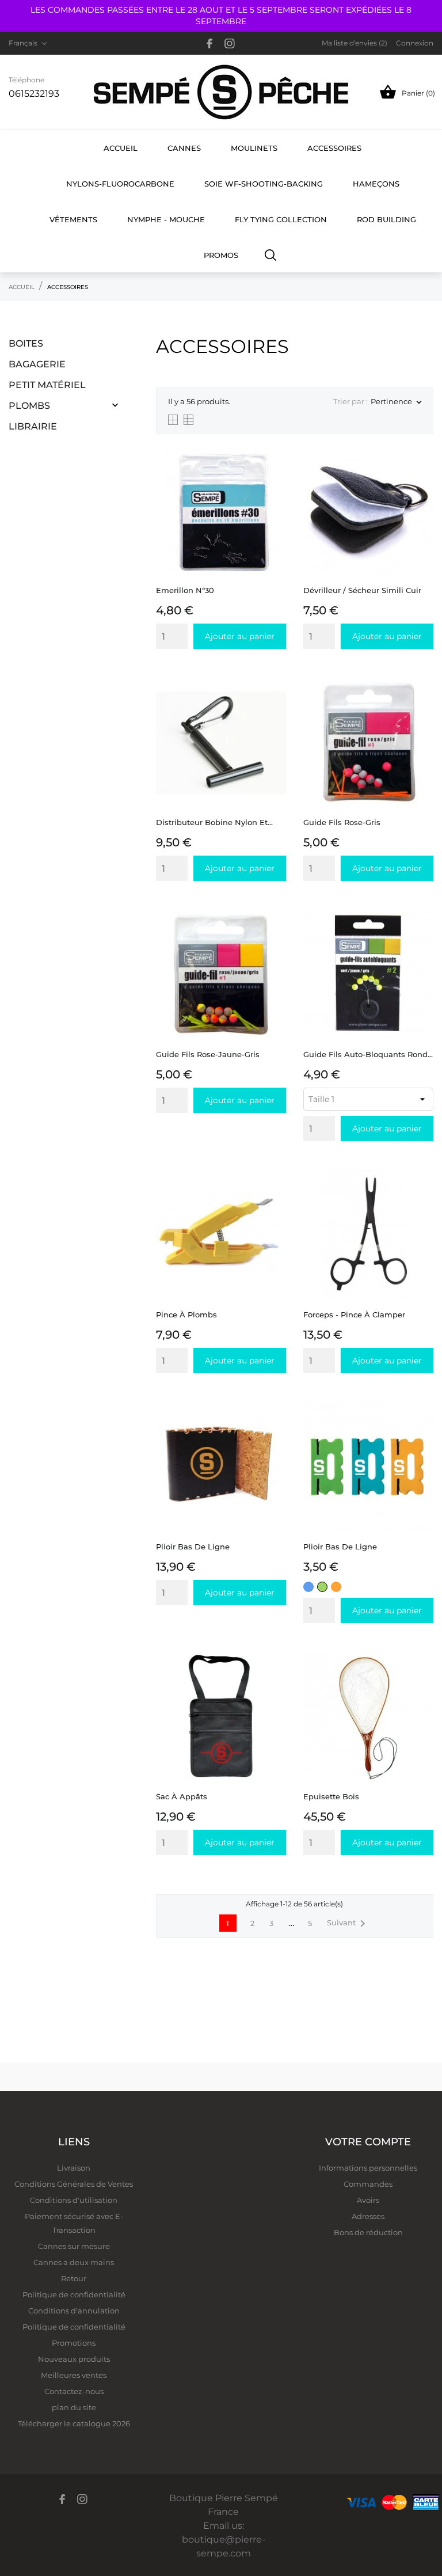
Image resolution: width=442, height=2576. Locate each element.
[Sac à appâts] (274, 1681)
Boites (26, 343)
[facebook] (210, 43)
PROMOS (221, 255)
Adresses (368, 2216)
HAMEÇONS (376, 184)
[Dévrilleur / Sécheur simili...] (422, 475)
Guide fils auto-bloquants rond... (368, 1054)
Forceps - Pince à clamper (354, 1314)
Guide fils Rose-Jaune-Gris (208, 1054)
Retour (74, 2278)
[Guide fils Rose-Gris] (422, 707)
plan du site (74, 2407)
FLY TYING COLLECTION (281, 219)
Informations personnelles (368, 2168)
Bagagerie (37, 364)
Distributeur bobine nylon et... (214, 822)
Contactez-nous (74, 2391)
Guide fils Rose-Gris (342, 822)
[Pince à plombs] (274, 1199)
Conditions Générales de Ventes (74, 2184)
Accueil (121, 148)
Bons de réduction (368, 2232)
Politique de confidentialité (74, 2294)
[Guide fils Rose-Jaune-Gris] (274, 939)
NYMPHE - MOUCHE (166, 219)
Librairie (33, 426)
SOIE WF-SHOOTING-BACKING (264, 184)
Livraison (74, 2168)
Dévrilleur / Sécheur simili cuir (362, 590)
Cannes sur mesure (74, 2246)
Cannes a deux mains (74, 2262)
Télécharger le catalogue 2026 (74, 2423)
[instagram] (230, 43)
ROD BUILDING (386, 219)
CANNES (184, 148)
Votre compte (368, 2142)
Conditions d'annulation (74, 2311)
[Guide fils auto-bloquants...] (422, 939)
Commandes (368, 2184)
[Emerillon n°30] (274, 475)
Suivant (348, 1924)
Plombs (29, 406)
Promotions (74, 2343)
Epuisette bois (331, 1796)
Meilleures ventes (74, 2375)
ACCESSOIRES (334, 148)
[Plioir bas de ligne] (274, 1431)
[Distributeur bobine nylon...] (274, 707)
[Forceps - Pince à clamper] (422, 1199)
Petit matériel (47, 385)
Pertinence (396, 402)
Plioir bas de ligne (193, 1547)
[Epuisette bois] (422, 1681)
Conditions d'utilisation (74, 2200)
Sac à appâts (182, 1796)
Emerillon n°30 (185, 590)
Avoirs (368, 2200)
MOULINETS (254, 148)
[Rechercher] (271, 254)
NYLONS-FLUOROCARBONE (120, 184)
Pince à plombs (186, 1314)
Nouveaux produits (74, 2359)
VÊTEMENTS (73, 219)
